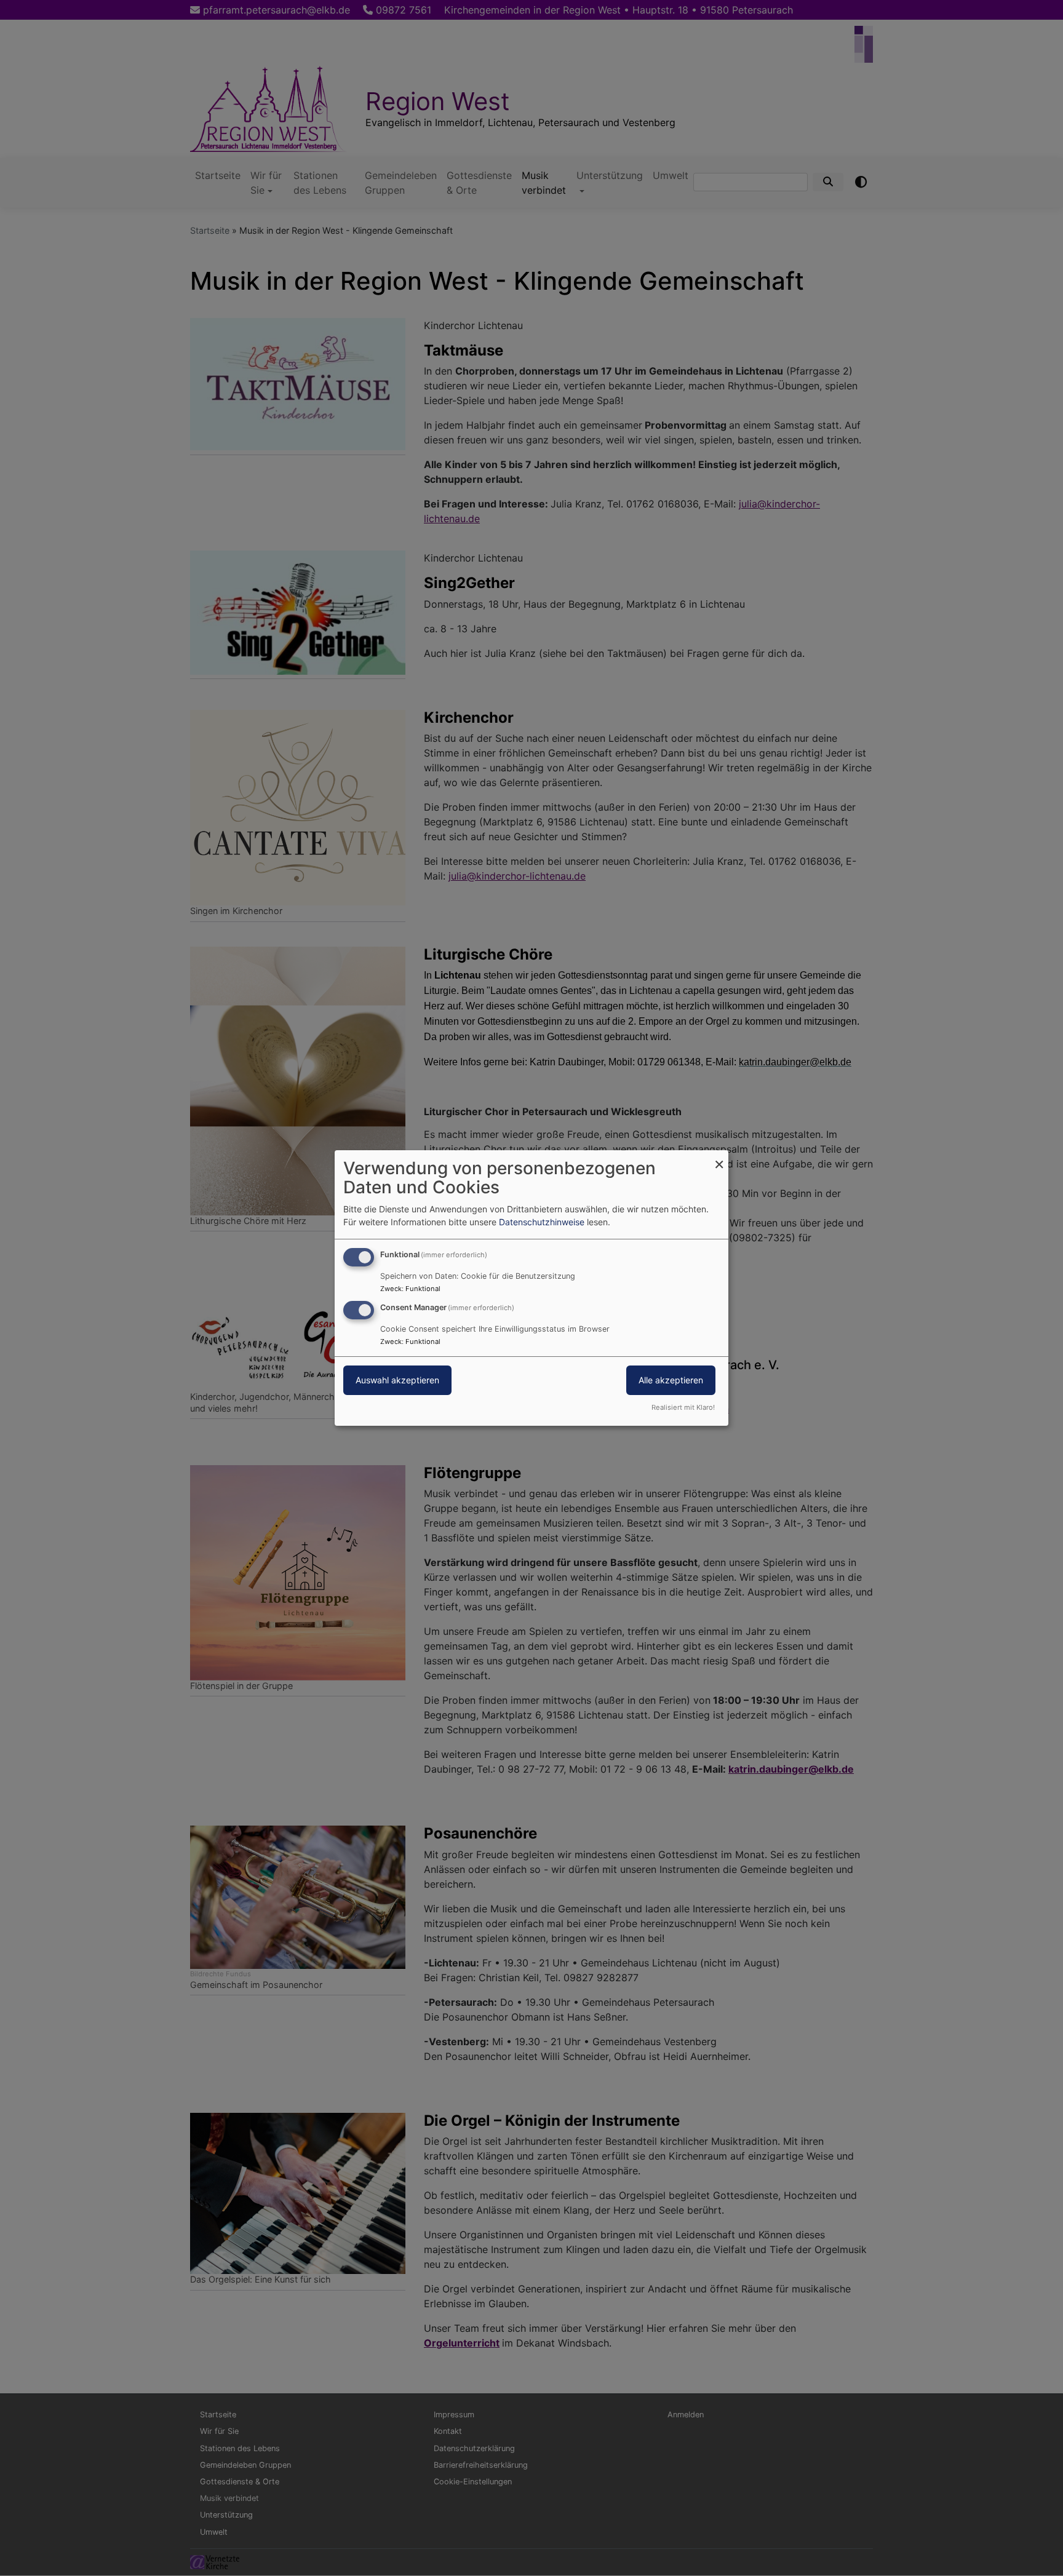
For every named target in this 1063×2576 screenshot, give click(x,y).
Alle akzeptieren (671, 1380)
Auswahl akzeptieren (397, 1380)
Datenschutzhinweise (542, 1222)
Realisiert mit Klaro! (683, 1407)
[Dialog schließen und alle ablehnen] (719, 1158)
